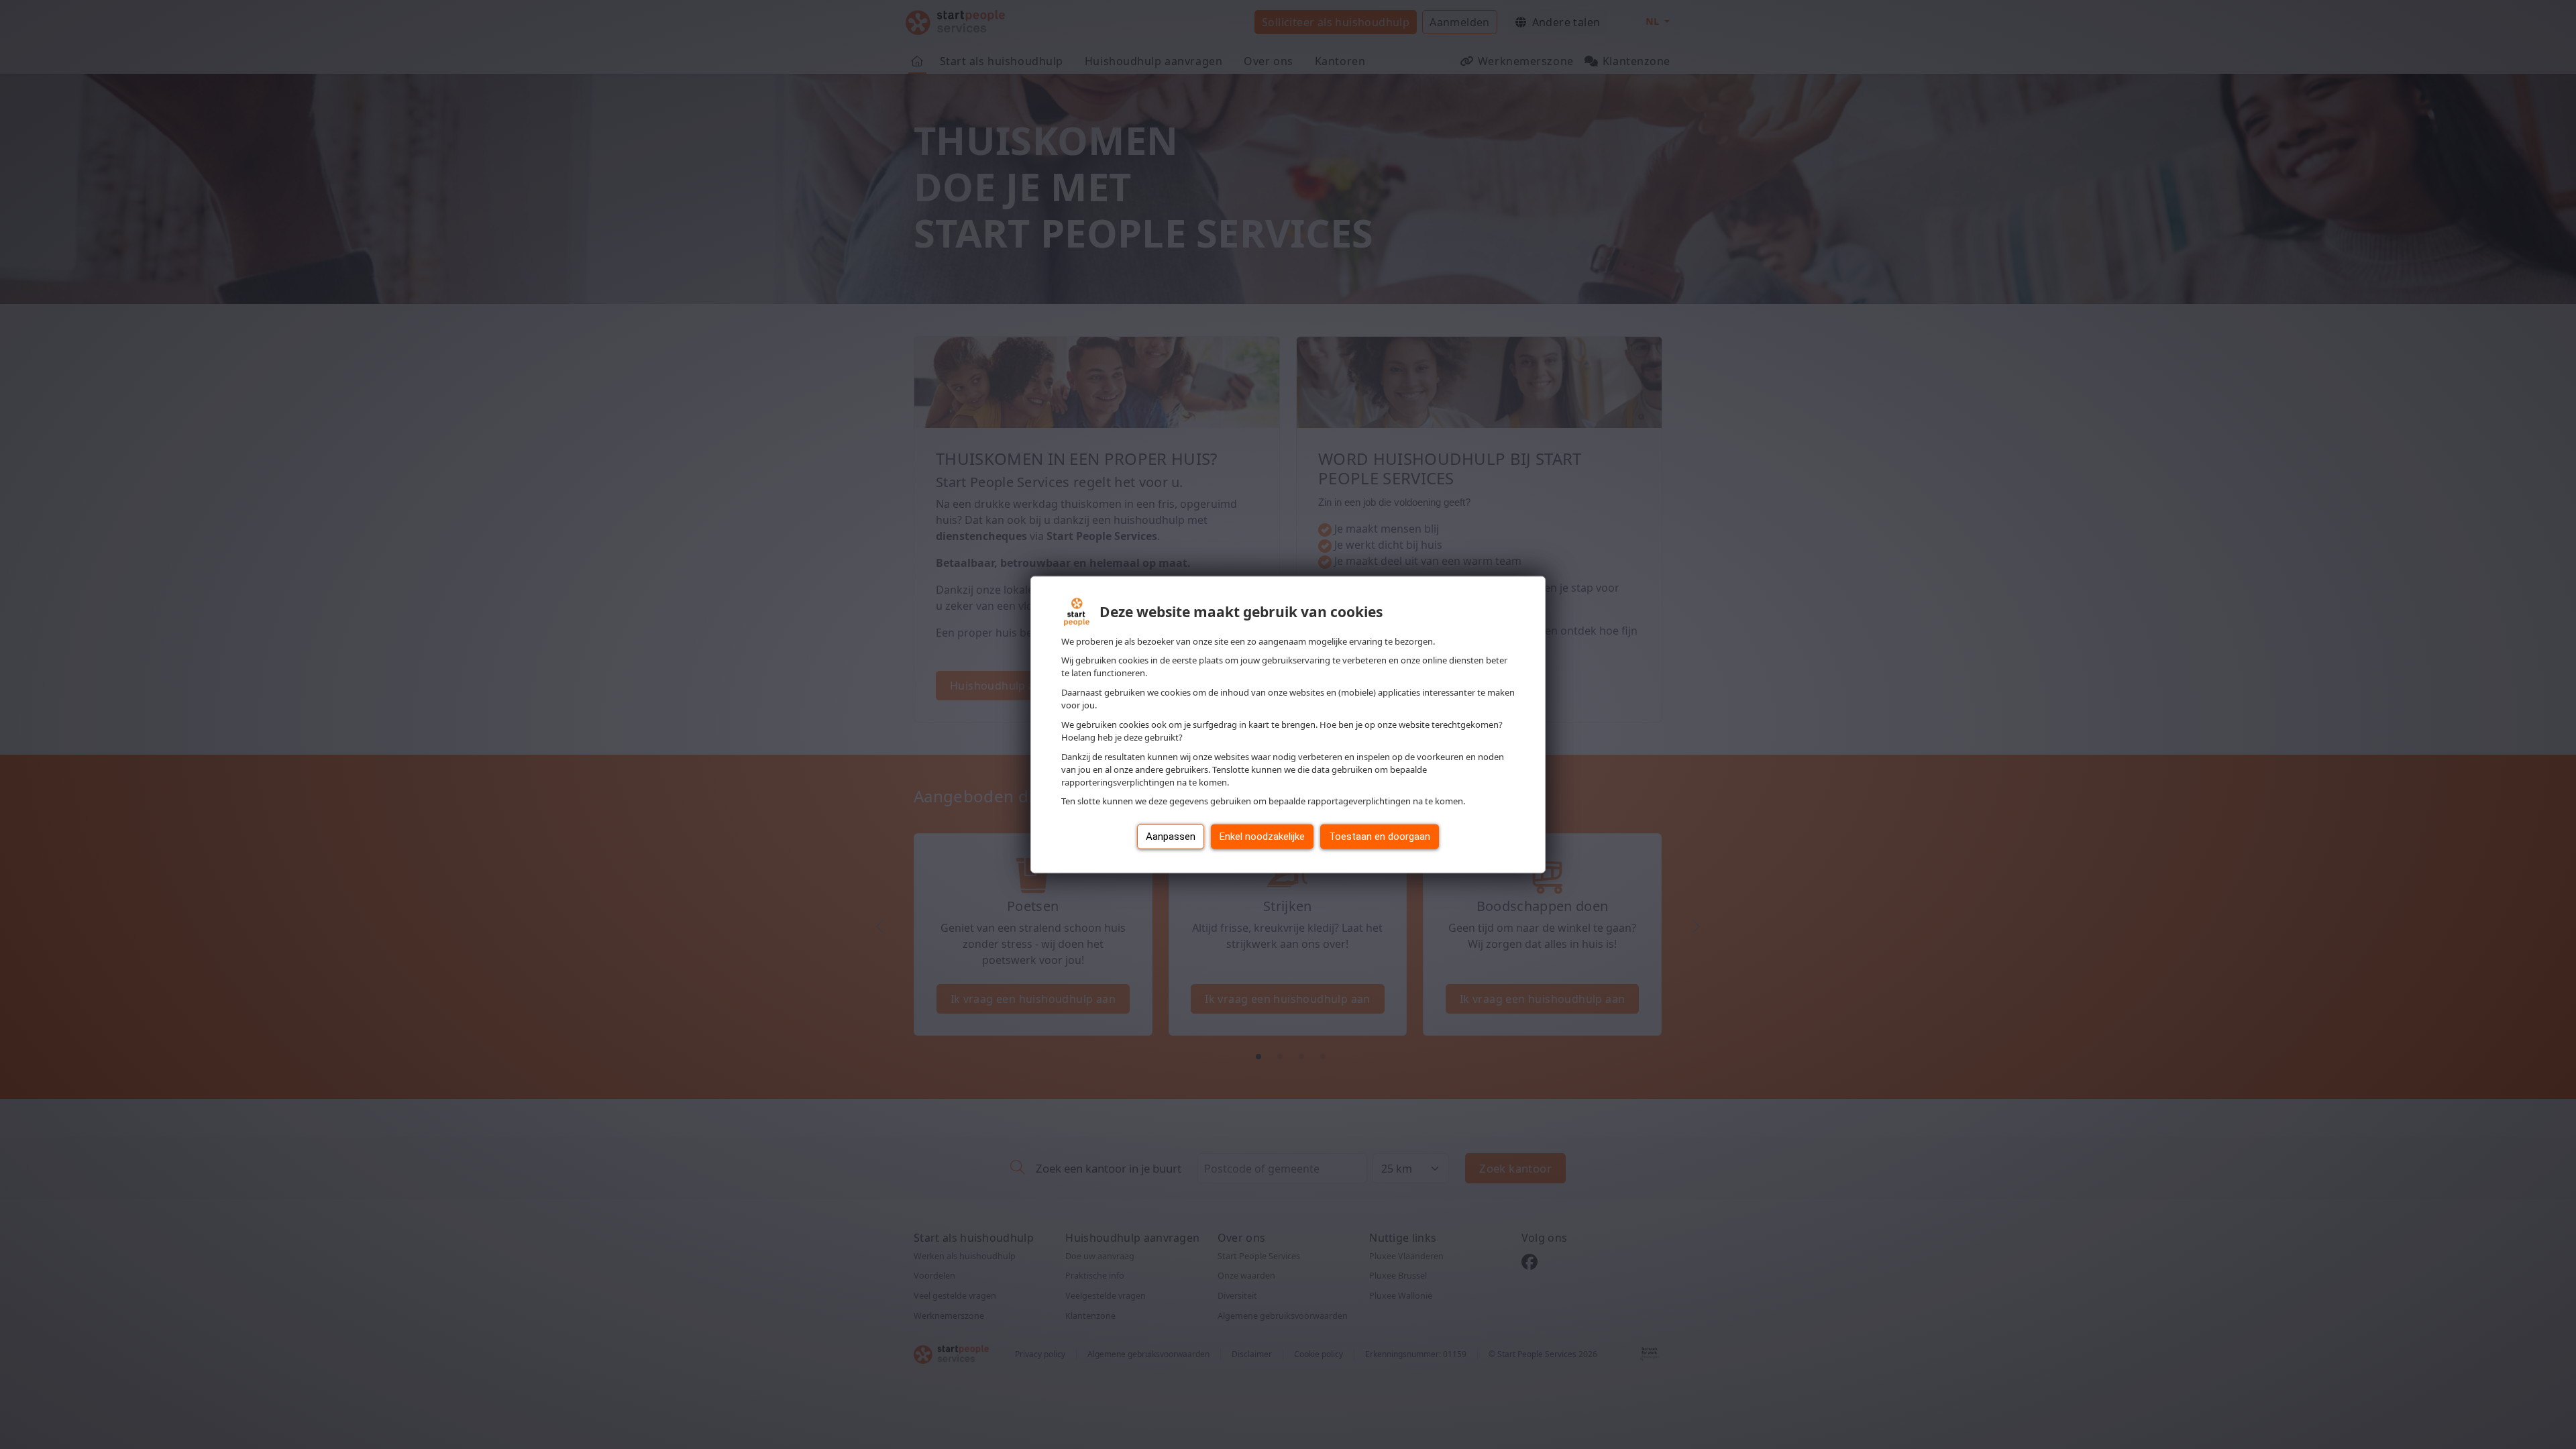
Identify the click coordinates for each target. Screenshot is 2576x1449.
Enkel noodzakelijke (1262, 837)
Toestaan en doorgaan (1380, 837)
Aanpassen (1171, 837)
